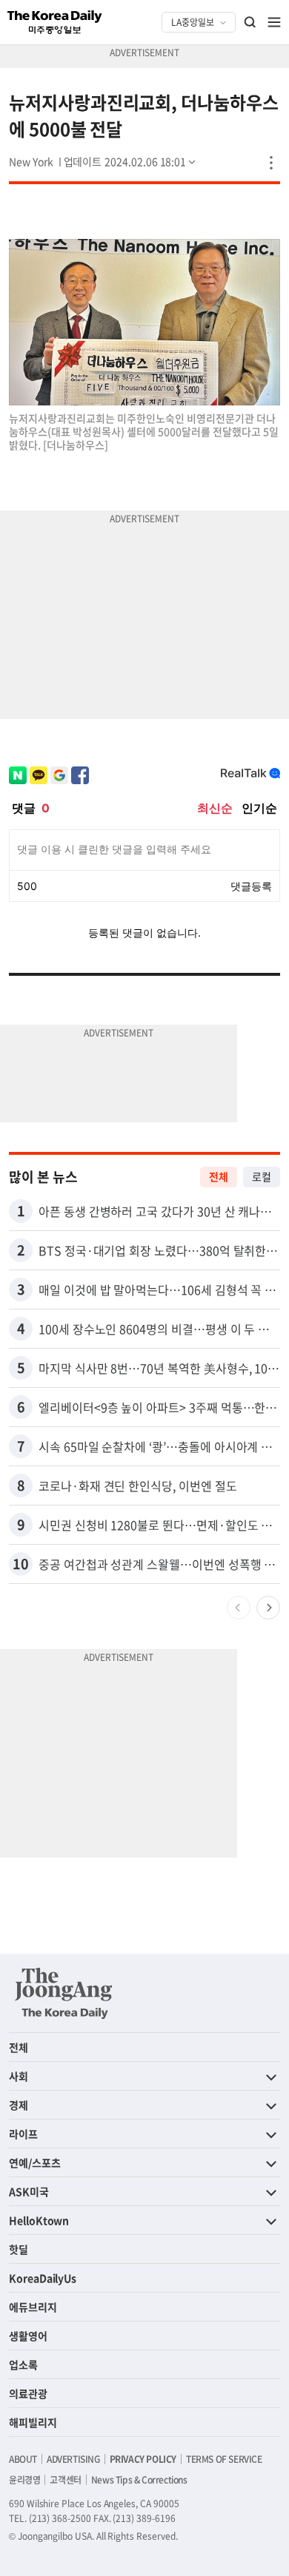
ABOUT (23, 2459)
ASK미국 (29, 2191)
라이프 (23, 2134)
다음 (268, 1608)
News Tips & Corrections (139, 2480)
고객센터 (65, 2480)
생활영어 (28, 2336)
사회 (19, 2076)
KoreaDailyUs (43, 2278)
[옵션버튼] (271, 163)
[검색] (250, 22)
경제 (19, 2105)
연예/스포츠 (35, 2162)
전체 (219, 1176)
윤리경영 (24, 2480)
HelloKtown (39, 2220)
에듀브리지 (33, 2307)
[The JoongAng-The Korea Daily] (64, 1993)
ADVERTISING (73, 2459)
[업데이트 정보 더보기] (131, 161)
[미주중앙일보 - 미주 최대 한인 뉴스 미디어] (55, 22)
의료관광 (28, 2393)
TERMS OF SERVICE (224, 2459)
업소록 (23, 2364)
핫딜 (19, 2249)
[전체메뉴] (274, 22)
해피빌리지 (33, 2422)
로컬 (262, 1176)
